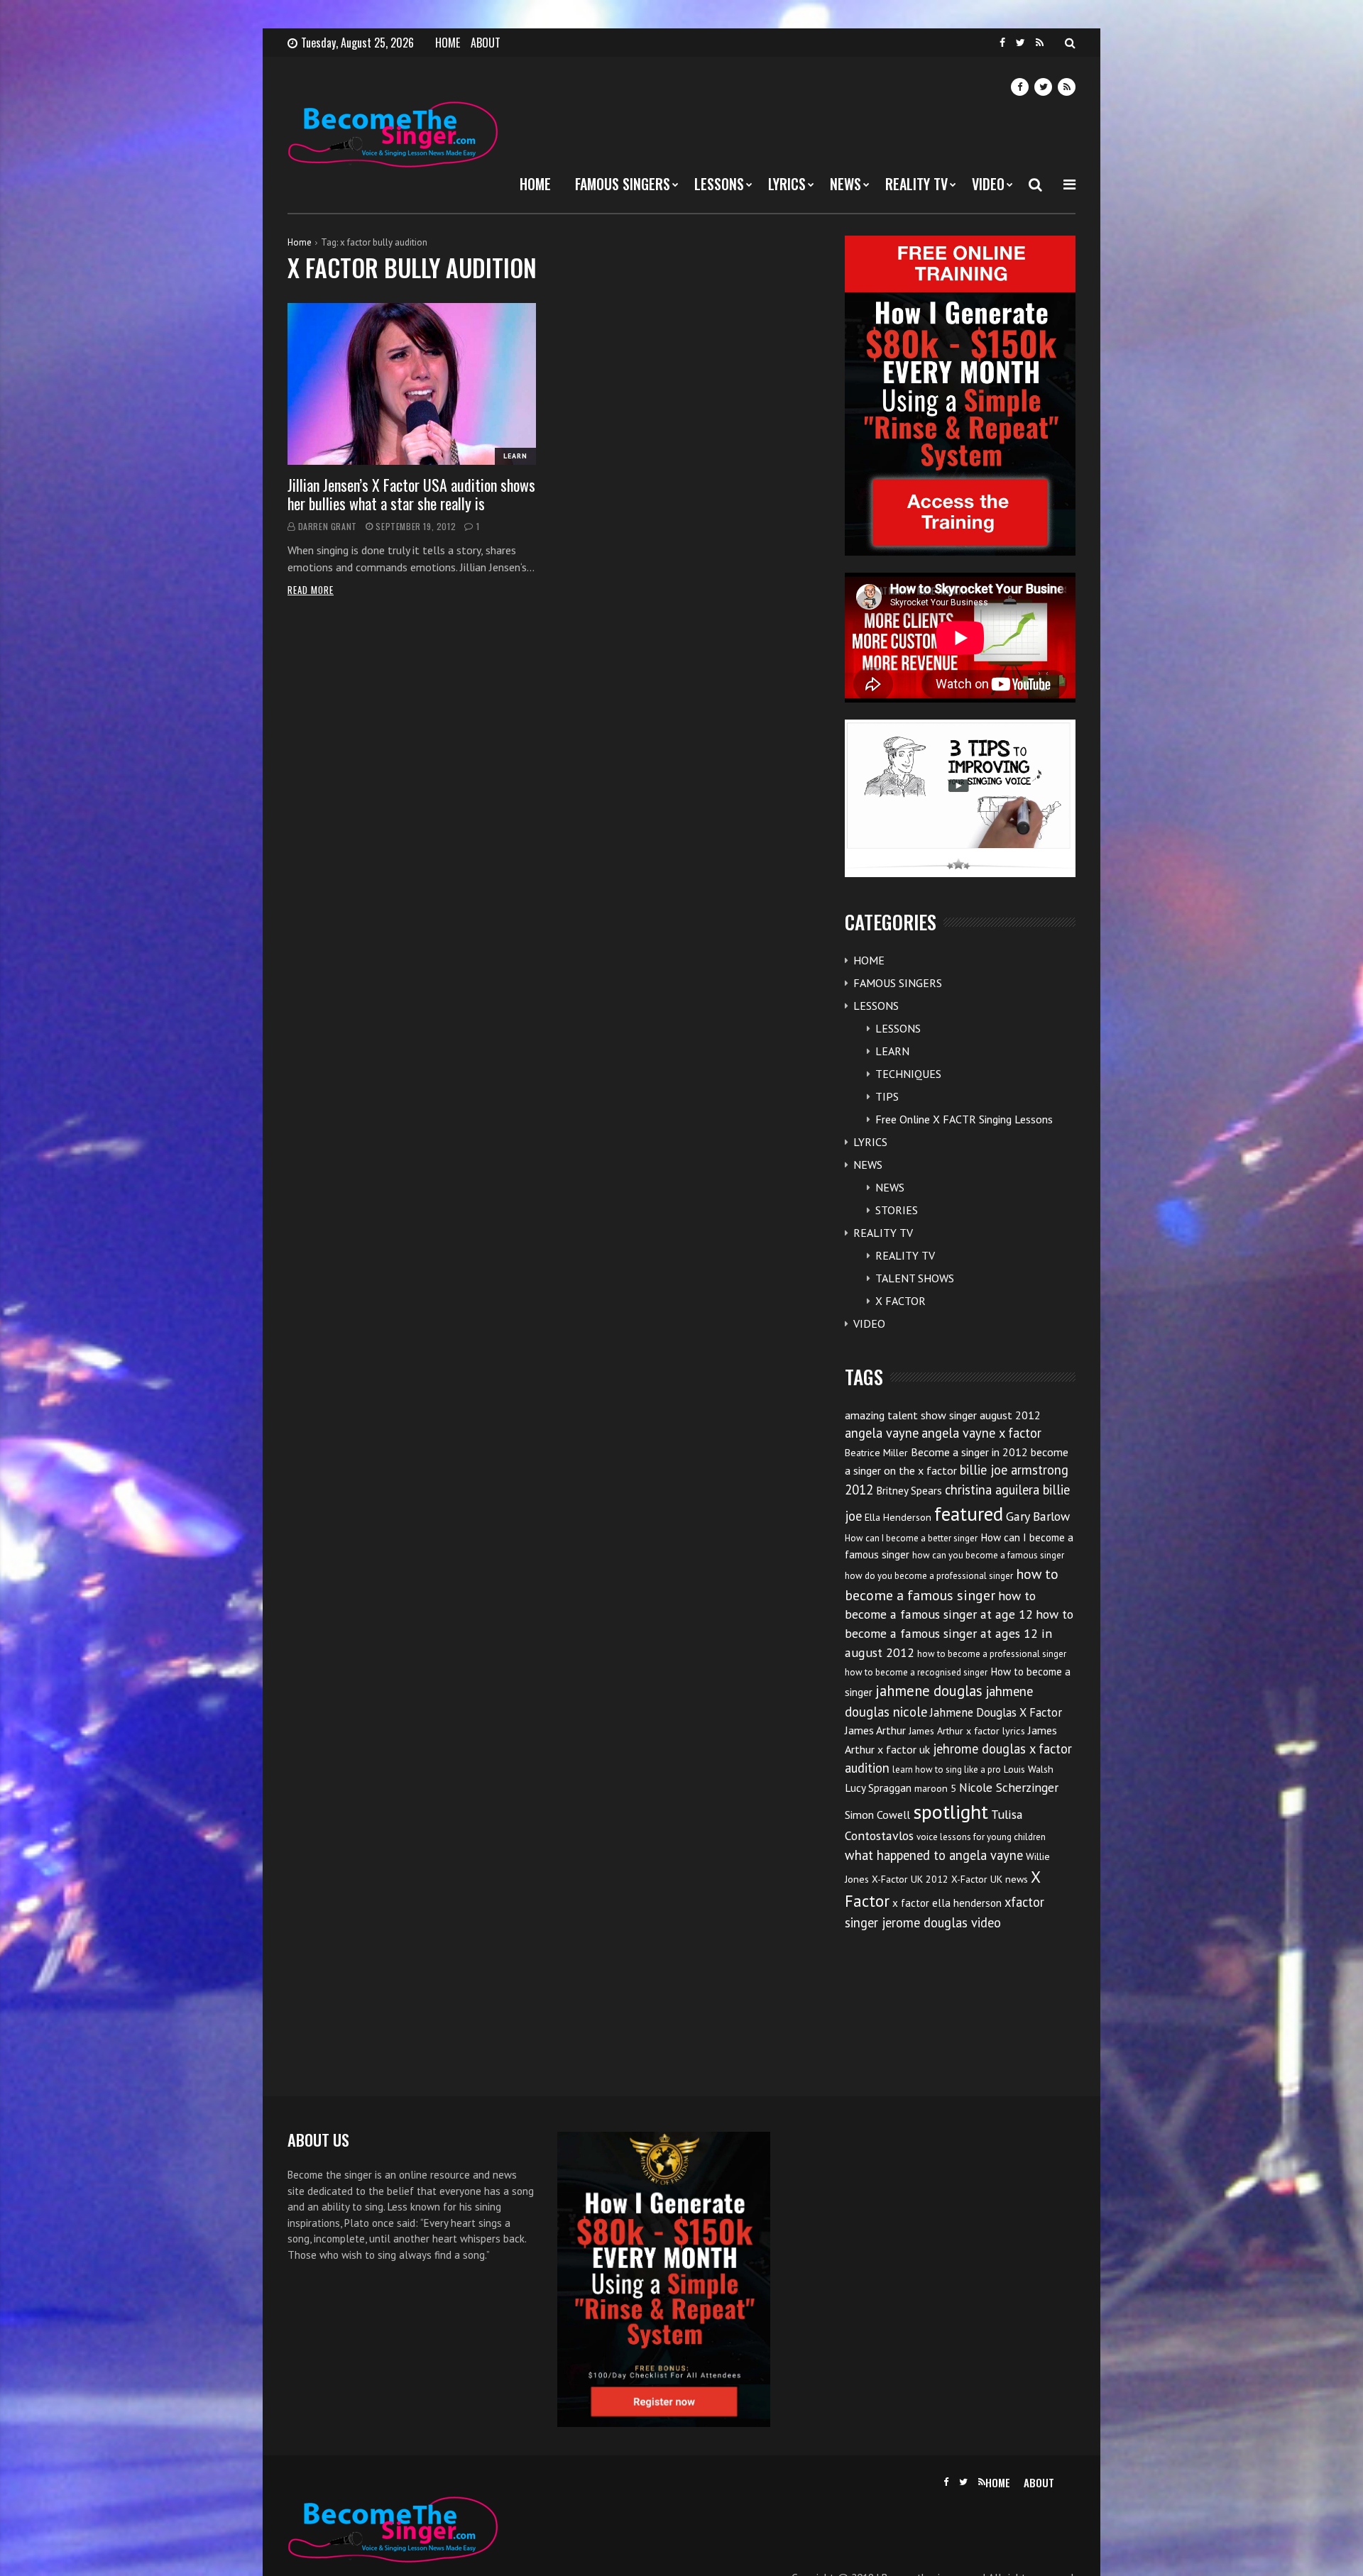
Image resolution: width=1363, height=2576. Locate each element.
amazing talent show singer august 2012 (943, 1415)
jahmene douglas (929, 1691)
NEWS (845, 184)
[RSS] (1040, 43)
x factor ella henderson (947, 1903)
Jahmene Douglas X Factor (996, 1712)
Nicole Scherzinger (1009, 1787)
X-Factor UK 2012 (910, 1879)
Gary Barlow (1038, 1516)
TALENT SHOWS (915, 1278)
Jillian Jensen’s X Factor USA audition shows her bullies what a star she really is (411, 494)
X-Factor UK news (990, 1879)
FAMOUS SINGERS (623, 184)
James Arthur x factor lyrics (967, 1731)
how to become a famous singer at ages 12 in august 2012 (959, 1633)
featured (969, 1514)
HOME (448, 43)
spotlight (951, 1811)
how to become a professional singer (992, 1654)
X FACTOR (901, 1301)
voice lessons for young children (981, 1837)
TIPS (887, 1096)
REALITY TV (916, 184)
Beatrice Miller (876, 1453)
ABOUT (486, 43)
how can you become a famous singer (988, 1555)
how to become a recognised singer (916, 1672)
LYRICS (787, 184)
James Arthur (875, 1730)
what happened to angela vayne (934, 1855)
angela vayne (882, 1433)
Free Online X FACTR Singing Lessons (964, 1119)
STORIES (897, 1210)
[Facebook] (1002, 43)
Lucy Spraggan (878, 1788)
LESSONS (719, 184)
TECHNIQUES (908, 1074)
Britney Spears (909, 1491)
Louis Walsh (1029, 1769)
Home (300, 242)
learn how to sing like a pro (947, 1769)
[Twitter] (1020, 43)
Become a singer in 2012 (969, 1452)
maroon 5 (935, 1788)
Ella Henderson (898, 1517)
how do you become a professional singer (929, 1576)
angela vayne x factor (981, 1433)
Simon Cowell (877, 1815)
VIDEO (988, 184)
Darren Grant (328, 526)
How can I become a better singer (911, 1538)
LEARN (515, 456)
